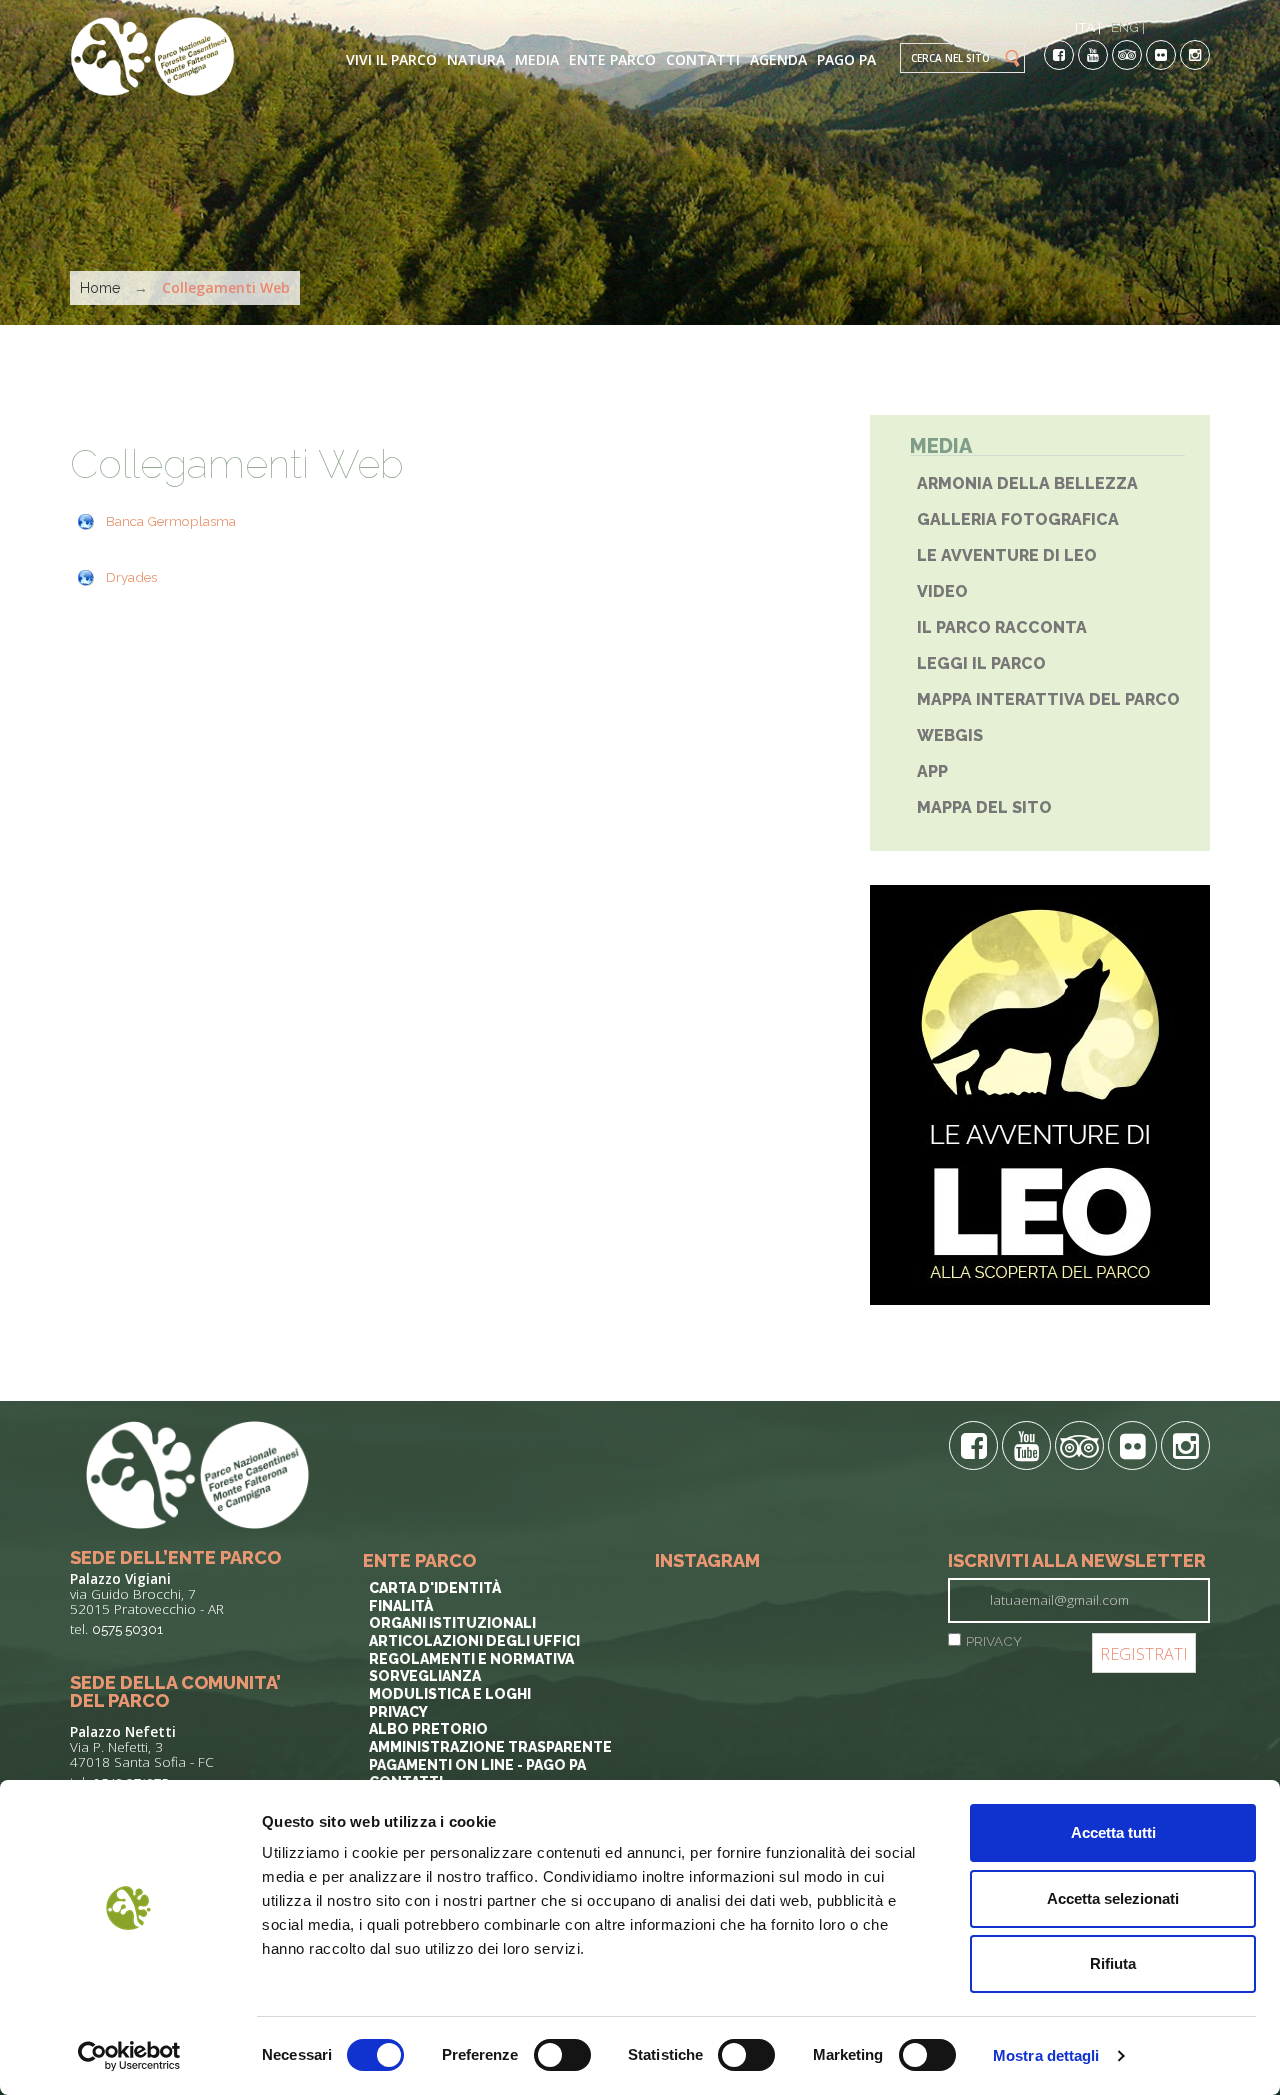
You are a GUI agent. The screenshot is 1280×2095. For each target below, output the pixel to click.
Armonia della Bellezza (1027, 483)
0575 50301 (127, 1629)
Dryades (131, 577)
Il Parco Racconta (1002, 627)
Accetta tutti (1113, 1832)
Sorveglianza (425, 1676)
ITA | (1088, 27)
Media (537, 59)
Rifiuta (1113, 1963)
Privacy (398, 1712)
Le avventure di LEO (1007, 555)
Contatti (703, 59)
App (932, 771)
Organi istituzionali (452, 1623)
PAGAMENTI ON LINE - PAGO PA (477, 1765)
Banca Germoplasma (171, 521)
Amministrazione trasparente (490, 1747)
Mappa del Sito (984, 807)
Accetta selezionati (1113, 1898)
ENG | (1128, 27)
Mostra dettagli (1046, 2055)
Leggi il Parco (981, 663)
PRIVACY (994, 1641)
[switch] (562, 2055)
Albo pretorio (428, 1729)
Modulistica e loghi (450, 1694)
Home (100, 288)
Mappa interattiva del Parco (1048, 699)
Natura (476, 59)
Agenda (778, 59)
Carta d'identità (435, 1588)
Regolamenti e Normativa (471, 1659)
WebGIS (950, 735)
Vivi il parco (391, 59)
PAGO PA (846, 59)
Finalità (401, 1606)
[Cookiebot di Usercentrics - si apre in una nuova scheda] (129, 2056)
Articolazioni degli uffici (474, 1641)
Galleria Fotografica (1018, 519)
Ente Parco (612, 59)
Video (942, 591)
